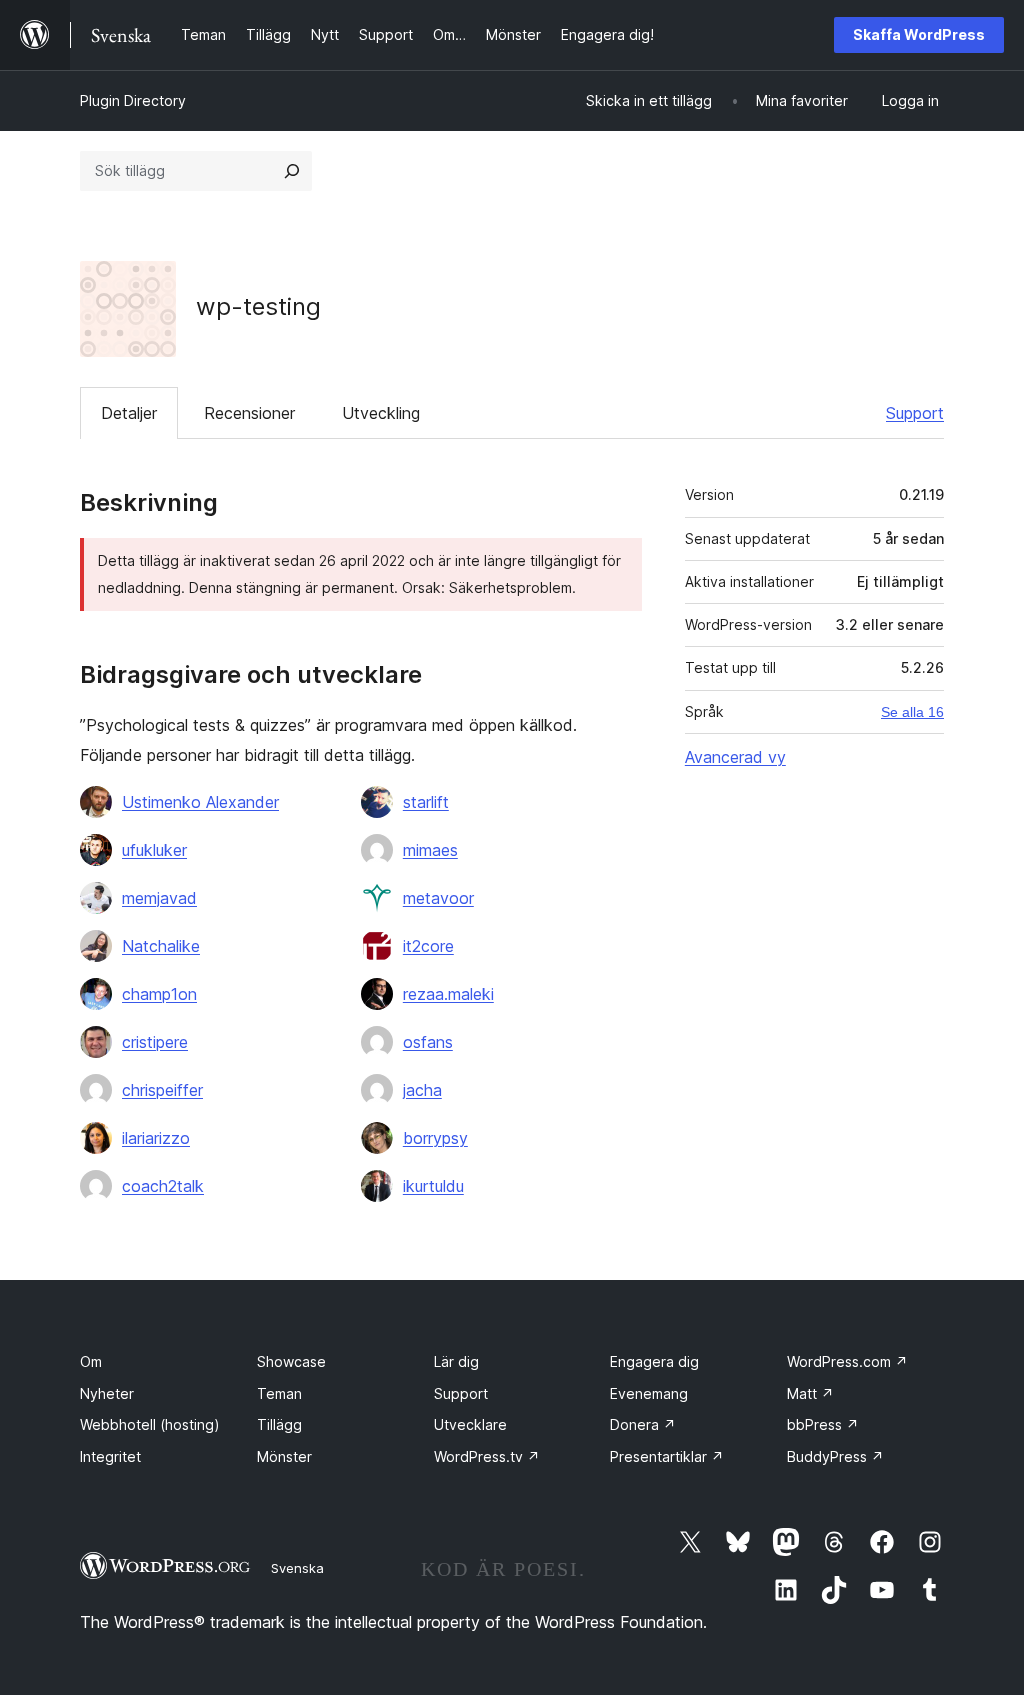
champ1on (159, 994)
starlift (426, 802)
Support (915, 413)
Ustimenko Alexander (200, 802)
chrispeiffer (162, 1090)
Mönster (284, 1456)
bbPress (823, 1424)
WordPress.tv (487, 1456)
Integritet (110, 1456)
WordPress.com (847, 1361)
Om (91, 1361)
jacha (422, 1090)
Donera (643, 1424)
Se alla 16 (912, 712)
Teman (279, 1393)
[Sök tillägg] (292, 171)
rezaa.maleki (448, 994)
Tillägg (279, 1424)
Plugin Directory (133, 100)
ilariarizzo (156, 1138)
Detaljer (129, 413)
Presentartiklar (667, 1456)
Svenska (297, 1568)
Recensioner (249, 413)
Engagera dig (654, 1361)
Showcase (291, 1361)
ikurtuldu (433, 1186)
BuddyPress (835, 1456)
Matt (810, 1393)
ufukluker (154, 850)
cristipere (155, 1042)
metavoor (438, 898)
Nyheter (107, 1393)
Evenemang (649, 1393)
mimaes (430, 850)
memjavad (159, 898)
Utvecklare (470, 1424)
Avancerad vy (735, 757)
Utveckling (381, 413)
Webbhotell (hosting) (150, 1424)
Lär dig (456, 1361)
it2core (428, 946)
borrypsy (435, 1138)
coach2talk (163, 1186)
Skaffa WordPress (919, 34)
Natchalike (161, 946)
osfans (428, 1042)
